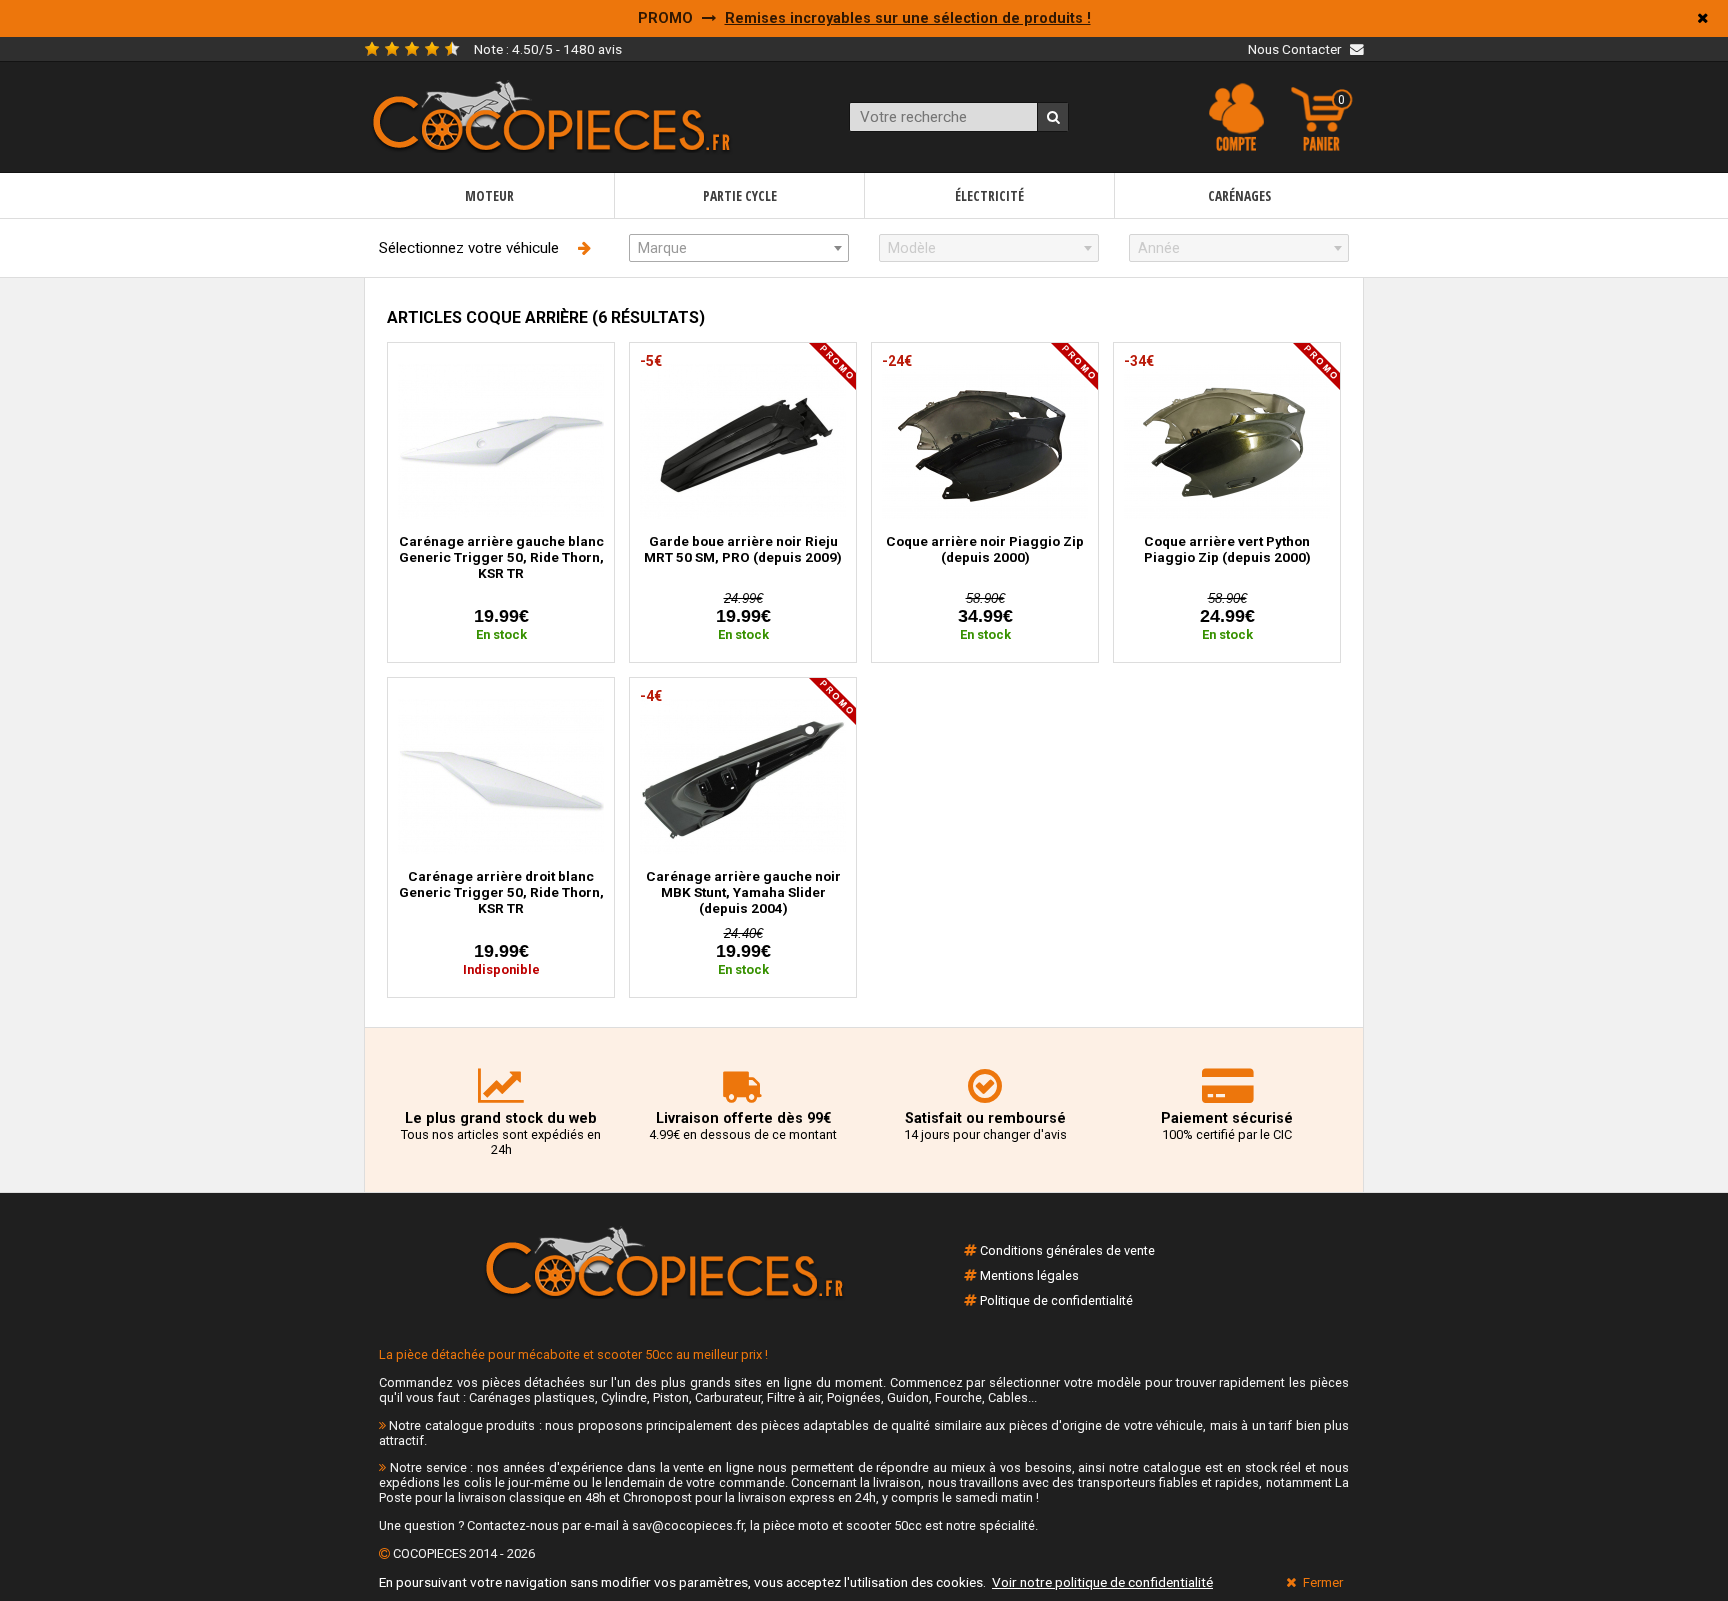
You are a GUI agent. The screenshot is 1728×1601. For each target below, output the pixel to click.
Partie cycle (740, 195)
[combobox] (739, 248)
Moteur (489, 195)
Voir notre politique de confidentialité (1102, 1582)
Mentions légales (1029, 1275)
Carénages (1239, 195)
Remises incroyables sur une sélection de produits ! (908, 18)
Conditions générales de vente (1067, 1250)
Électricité (989, 195)
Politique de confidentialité (1056, 1300)
